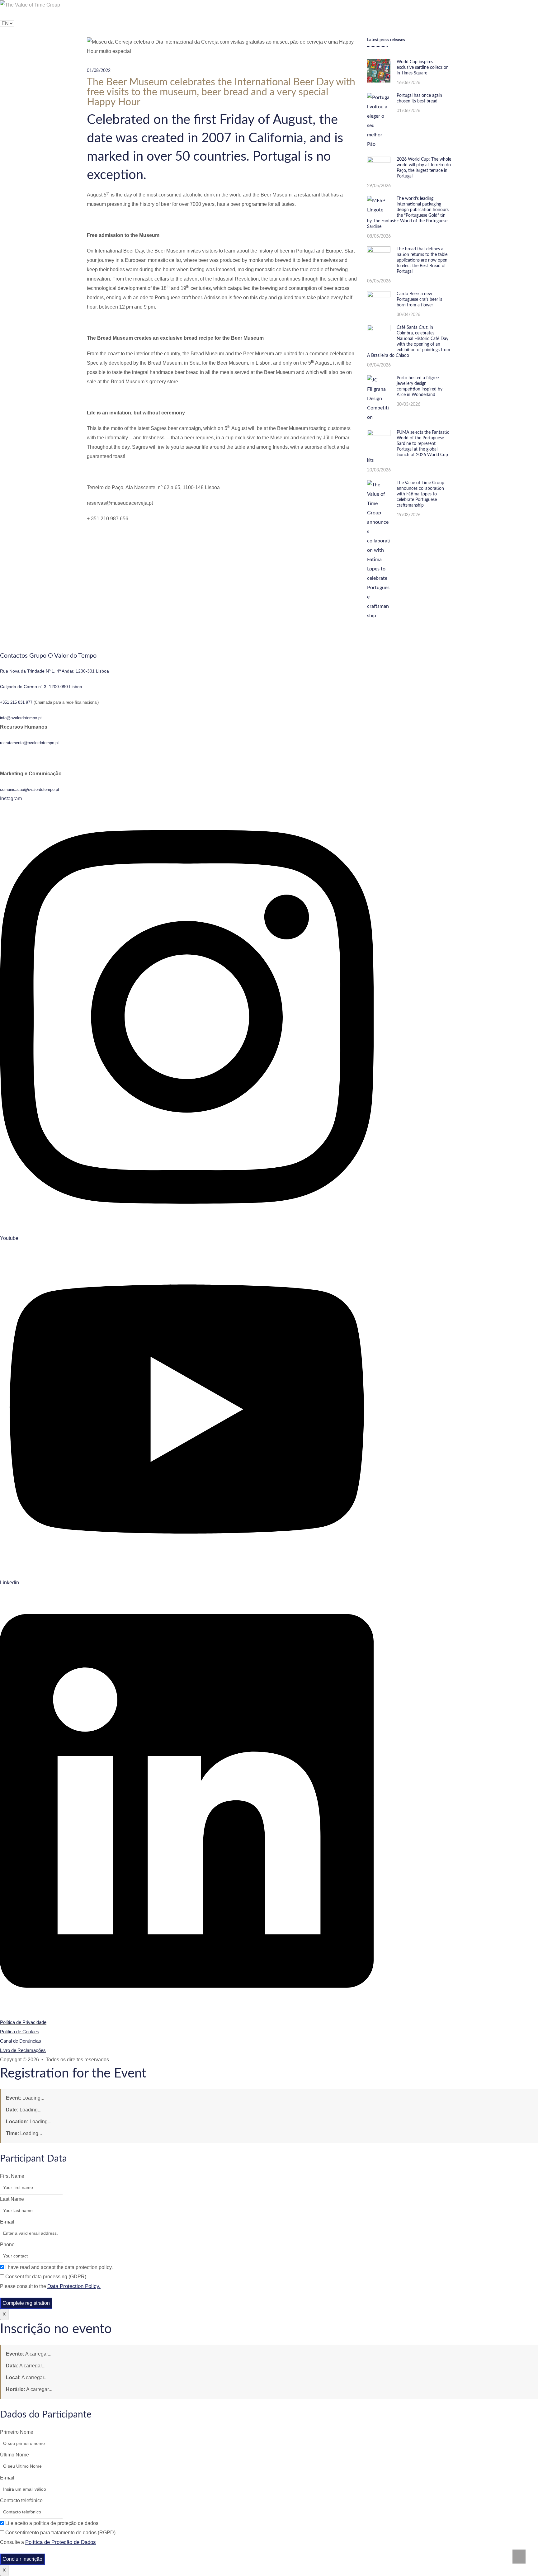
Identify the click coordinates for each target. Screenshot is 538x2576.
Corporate (110, 14)
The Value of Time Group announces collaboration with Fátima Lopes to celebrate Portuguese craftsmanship (420, 494)
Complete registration (26, 2303)
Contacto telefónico (21, 2500)
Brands (7, 14)
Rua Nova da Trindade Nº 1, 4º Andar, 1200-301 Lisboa (54, 671)
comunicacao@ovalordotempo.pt (30, 789)
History (38, 14)
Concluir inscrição (22, 2559)
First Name (12, 2176)
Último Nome (14, 2455)
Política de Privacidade (23, 2022)
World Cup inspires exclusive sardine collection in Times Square (423, 68)
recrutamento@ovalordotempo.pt (29, 743)
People (139, 14)
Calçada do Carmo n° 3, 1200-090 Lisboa (41, 687)
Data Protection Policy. (74, 2286)
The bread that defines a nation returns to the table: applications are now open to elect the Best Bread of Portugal (423, 260)
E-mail (7, 2222)
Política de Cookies (20, 2032)
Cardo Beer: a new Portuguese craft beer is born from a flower (419, 300)
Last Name (12, 2199)
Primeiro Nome (17, 2432)
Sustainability (76, 14)
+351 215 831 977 (16, 702)
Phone (7, 2245)
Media (163, 14)
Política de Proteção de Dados (61, 2542)
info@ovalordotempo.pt (21, 718)
